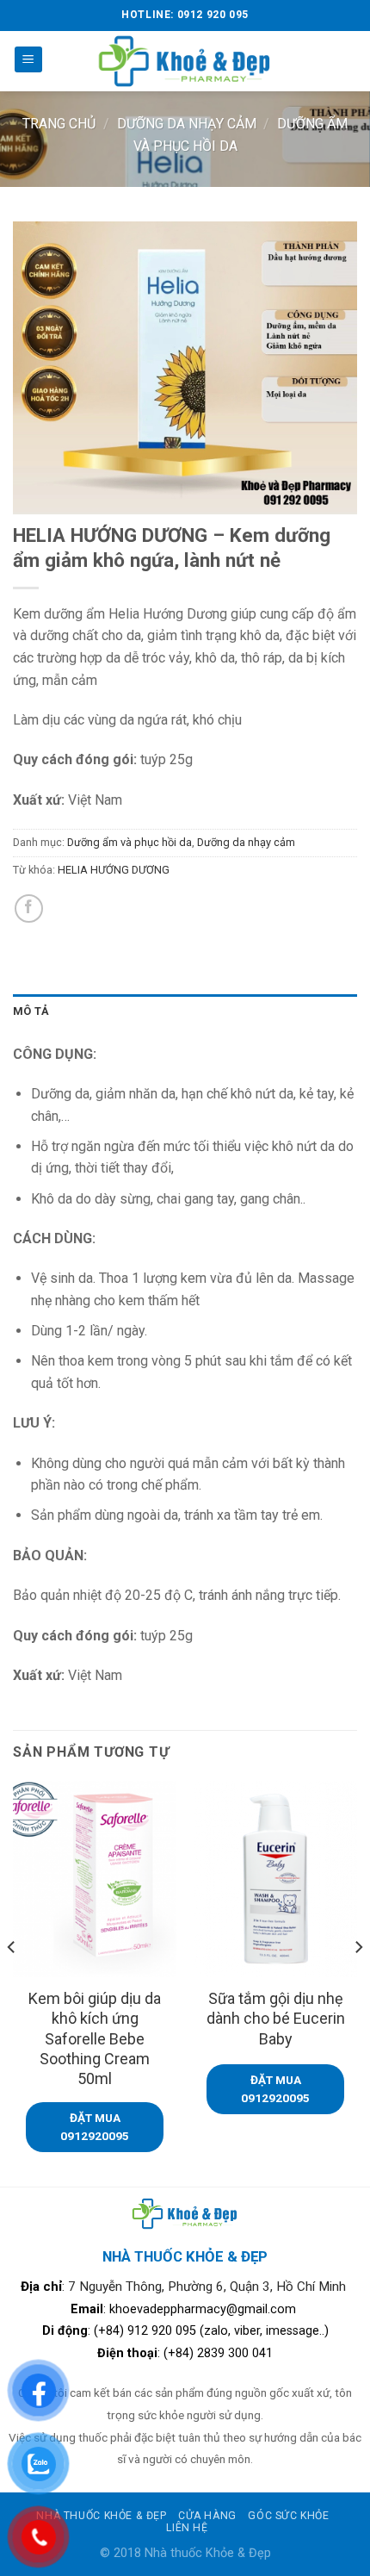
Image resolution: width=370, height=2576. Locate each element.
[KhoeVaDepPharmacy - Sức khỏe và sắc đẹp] (185, 61)
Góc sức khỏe (288, 2516)
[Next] (358, 1982)
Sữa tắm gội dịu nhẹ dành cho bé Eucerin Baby (276, 2019)
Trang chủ (59, 124)
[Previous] (12, 1982)
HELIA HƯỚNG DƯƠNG (114, 870)
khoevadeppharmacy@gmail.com (204, 2309)
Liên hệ (187, 2528)
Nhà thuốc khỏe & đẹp (101, 2516)
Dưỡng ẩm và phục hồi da (129, 842)
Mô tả (31, 1011)
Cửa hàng (207, 2516)
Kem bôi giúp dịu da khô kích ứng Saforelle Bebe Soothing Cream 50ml (95, 2039)
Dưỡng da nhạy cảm (187, 124)
